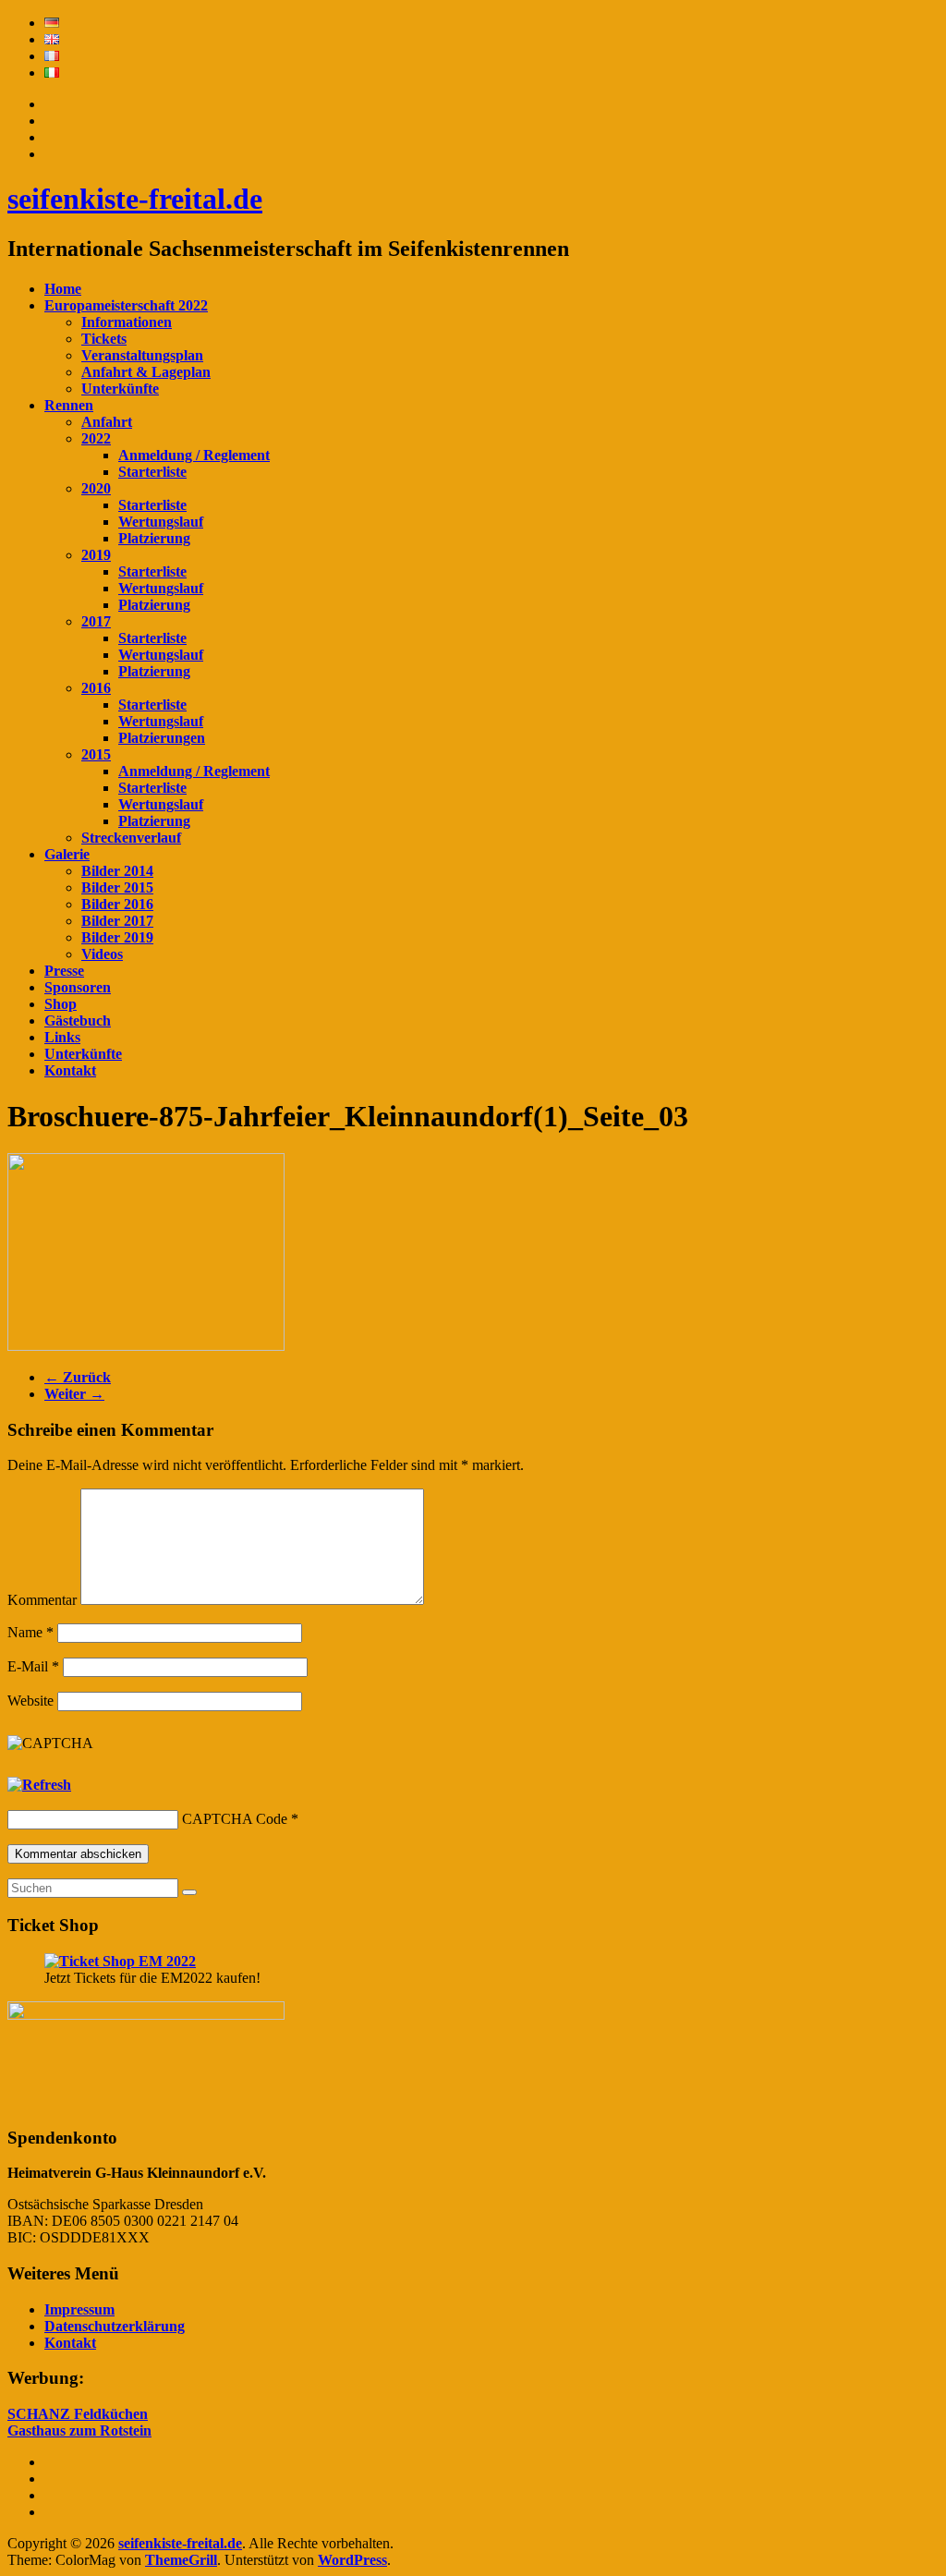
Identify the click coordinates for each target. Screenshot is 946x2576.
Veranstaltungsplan (142, 355)
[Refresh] (39, 1785)
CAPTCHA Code (235, 1819)
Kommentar (42, 1600)
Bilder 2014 (117, 871)
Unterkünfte (120, 389)
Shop (61, 1004)
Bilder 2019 (117, 937)
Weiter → (74, 1394)
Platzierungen (162, 738)
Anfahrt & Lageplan (146, 372)
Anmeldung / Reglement (194, 455)
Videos (102, 954)
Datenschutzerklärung (115, 2326)
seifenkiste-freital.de (135, 199)
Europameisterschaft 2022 (126, 305)
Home (63, 289)
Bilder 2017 (117, 921)
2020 (96, 488)
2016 (96, 688)
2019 (96, 555)
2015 (96, 754)
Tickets (104, 339)
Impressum (79, 2309)
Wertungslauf (161, 522)
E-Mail (33, 1666)
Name (30, 1632)
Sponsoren (78, 987)
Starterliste (152, 472)
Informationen (127, 322)
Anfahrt (107, 422)
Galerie (67, 854)
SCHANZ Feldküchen (78, 2414)
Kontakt (70, 1070)
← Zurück (78, 1377)
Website (30, 1701)
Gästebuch (78, 1021)
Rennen (69, 405)
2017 (96, 621)
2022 (96, 438)
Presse (64, 971)
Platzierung (154, 538)
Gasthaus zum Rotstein (79, 2430)
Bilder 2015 (117, 887)
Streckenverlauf (131, 838)
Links (62, 1037)
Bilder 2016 (117, 904)
